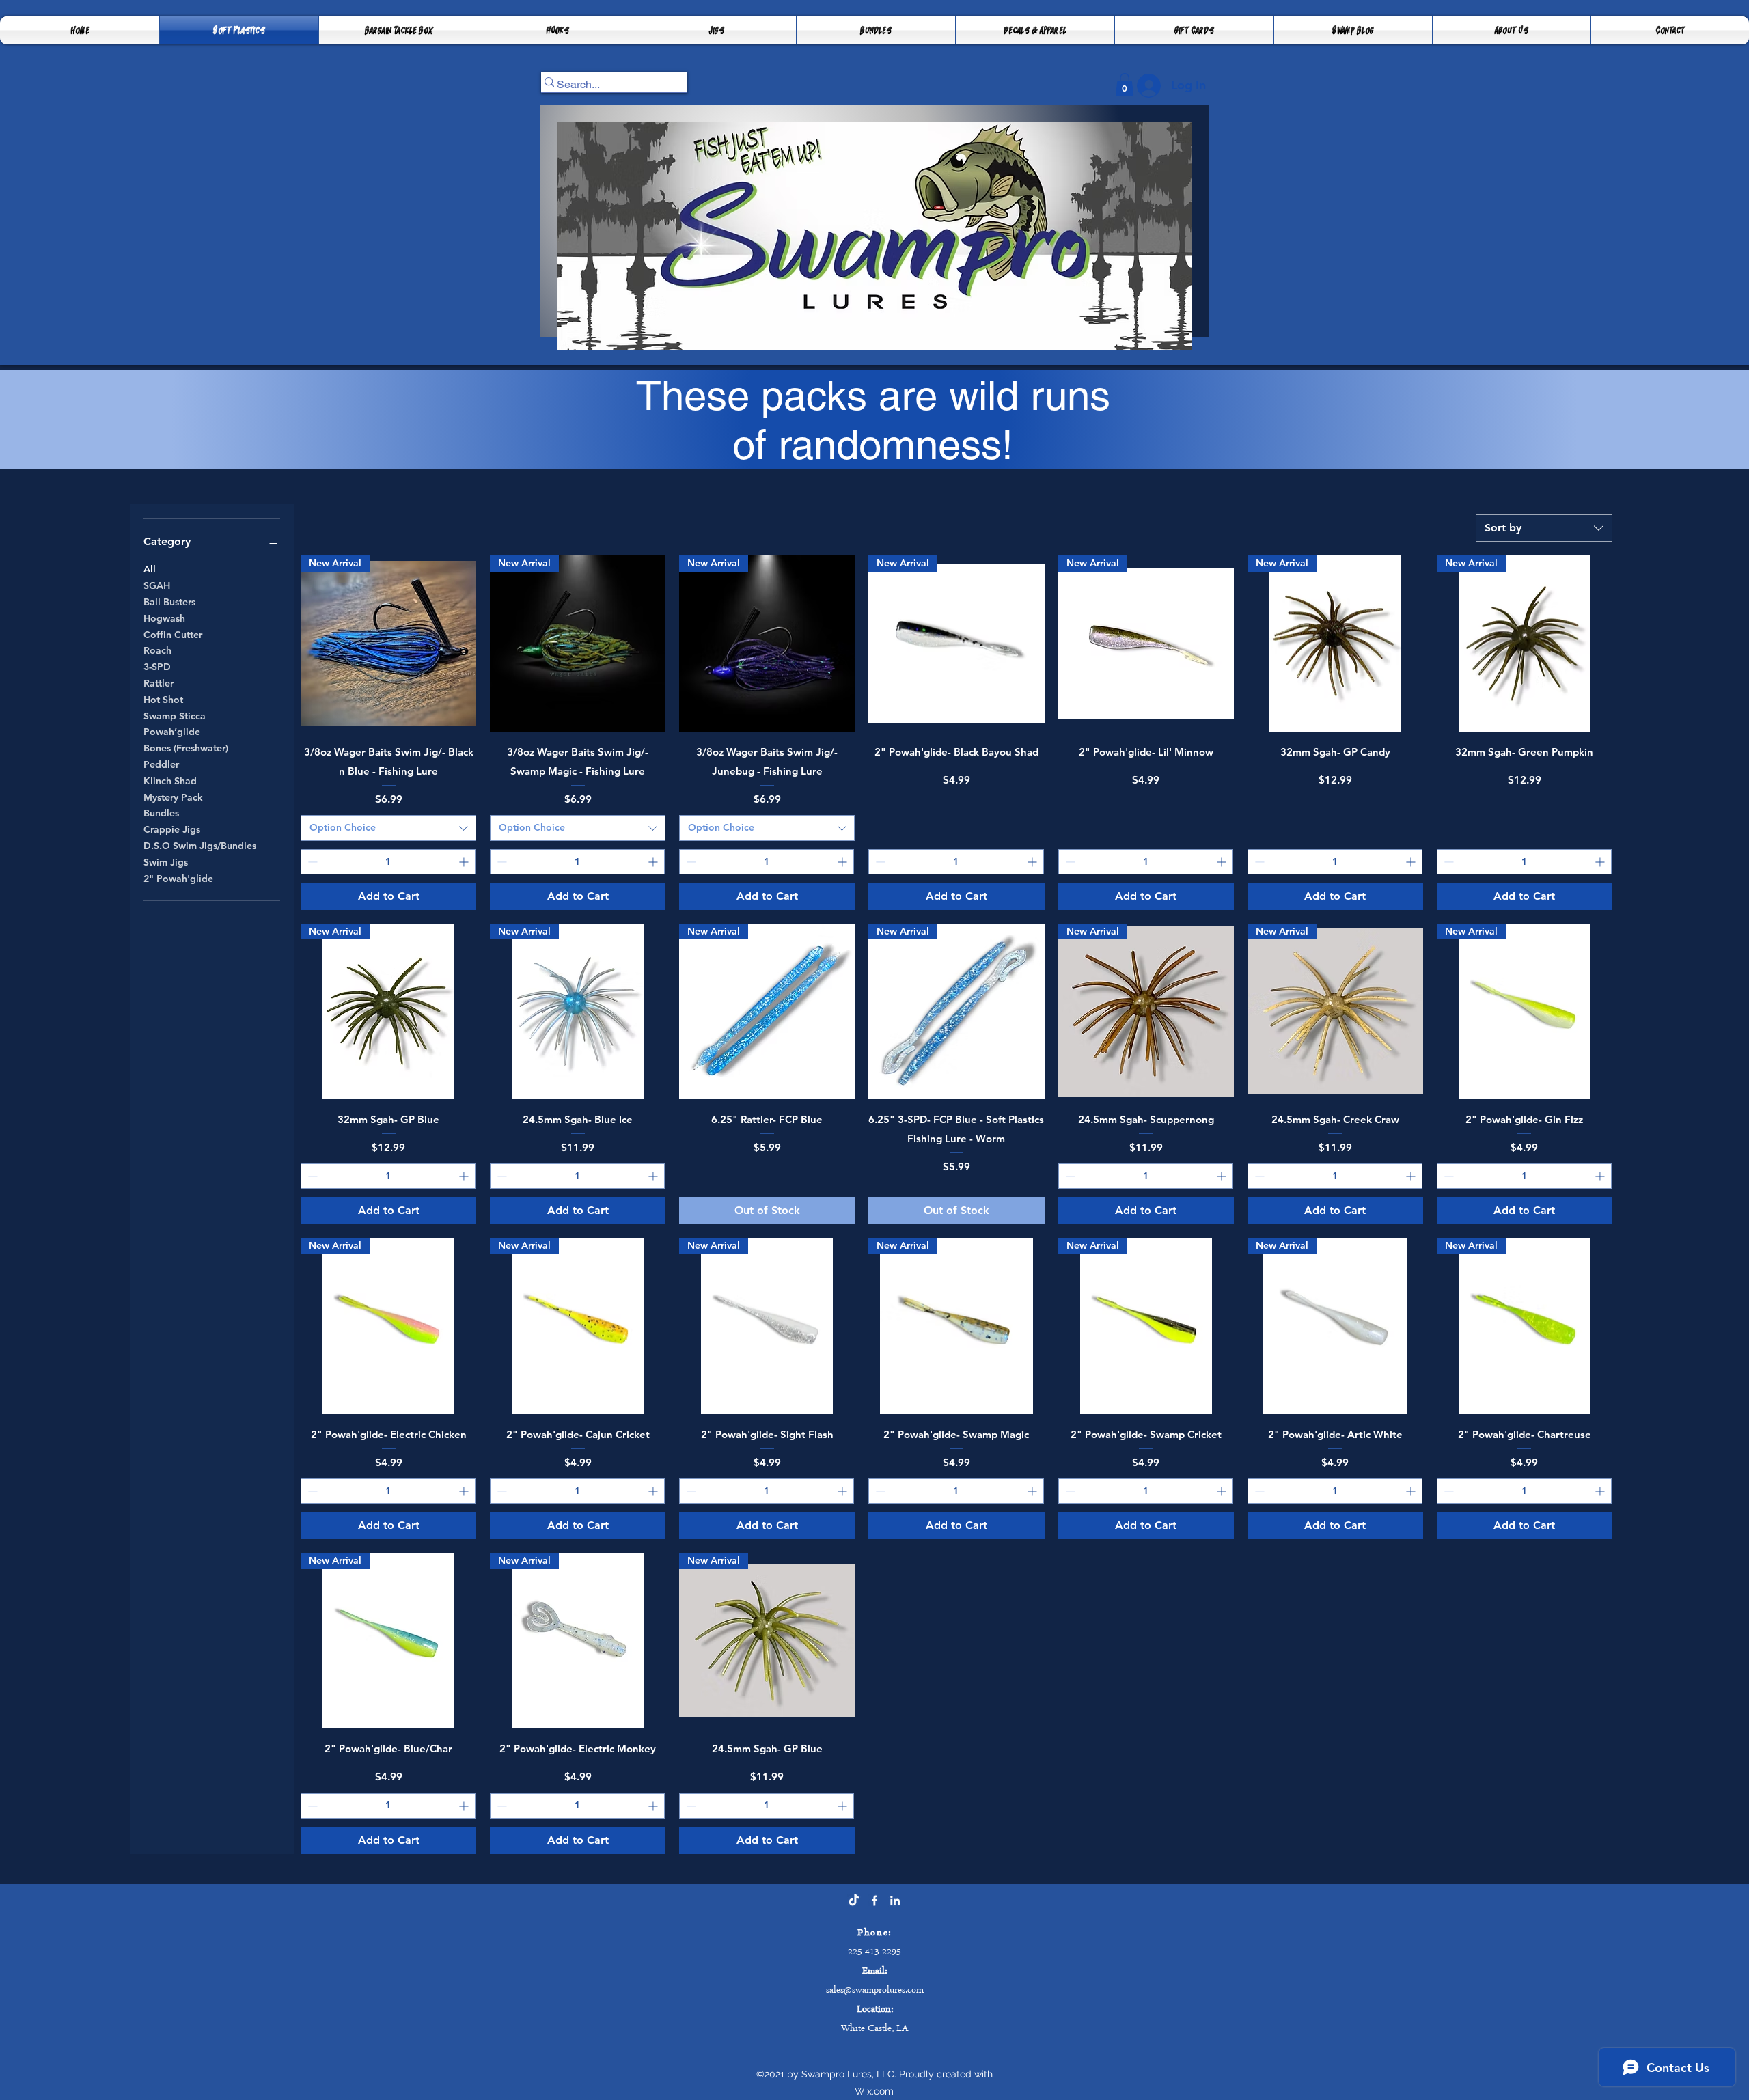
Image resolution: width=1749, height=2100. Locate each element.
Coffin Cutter (173, 635)
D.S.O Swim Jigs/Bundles (200, 846)
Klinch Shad (170, 781)
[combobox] (1544, 528)
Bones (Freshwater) (186, 748)
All (150, 569)
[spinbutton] (388, 862)
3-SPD (157, 667)
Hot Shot (163, 700)
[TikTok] (854, 1901)
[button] (398, 30)
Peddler (161, 764)
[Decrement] (311, 862)
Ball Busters (169, 602)
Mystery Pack (173, 797)
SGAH (157, 585)
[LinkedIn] (895, 1901)
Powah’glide (172, 732)
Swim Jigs (166, 862)
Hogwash (164, 618)
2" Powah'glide (178, 879)
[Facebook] (874, 1901)
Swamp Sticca (175, 716)
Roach (157, 650)
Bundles (161, 813)
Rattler (159, 683)
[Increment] (465, 862)
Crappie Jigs (172, 829)
